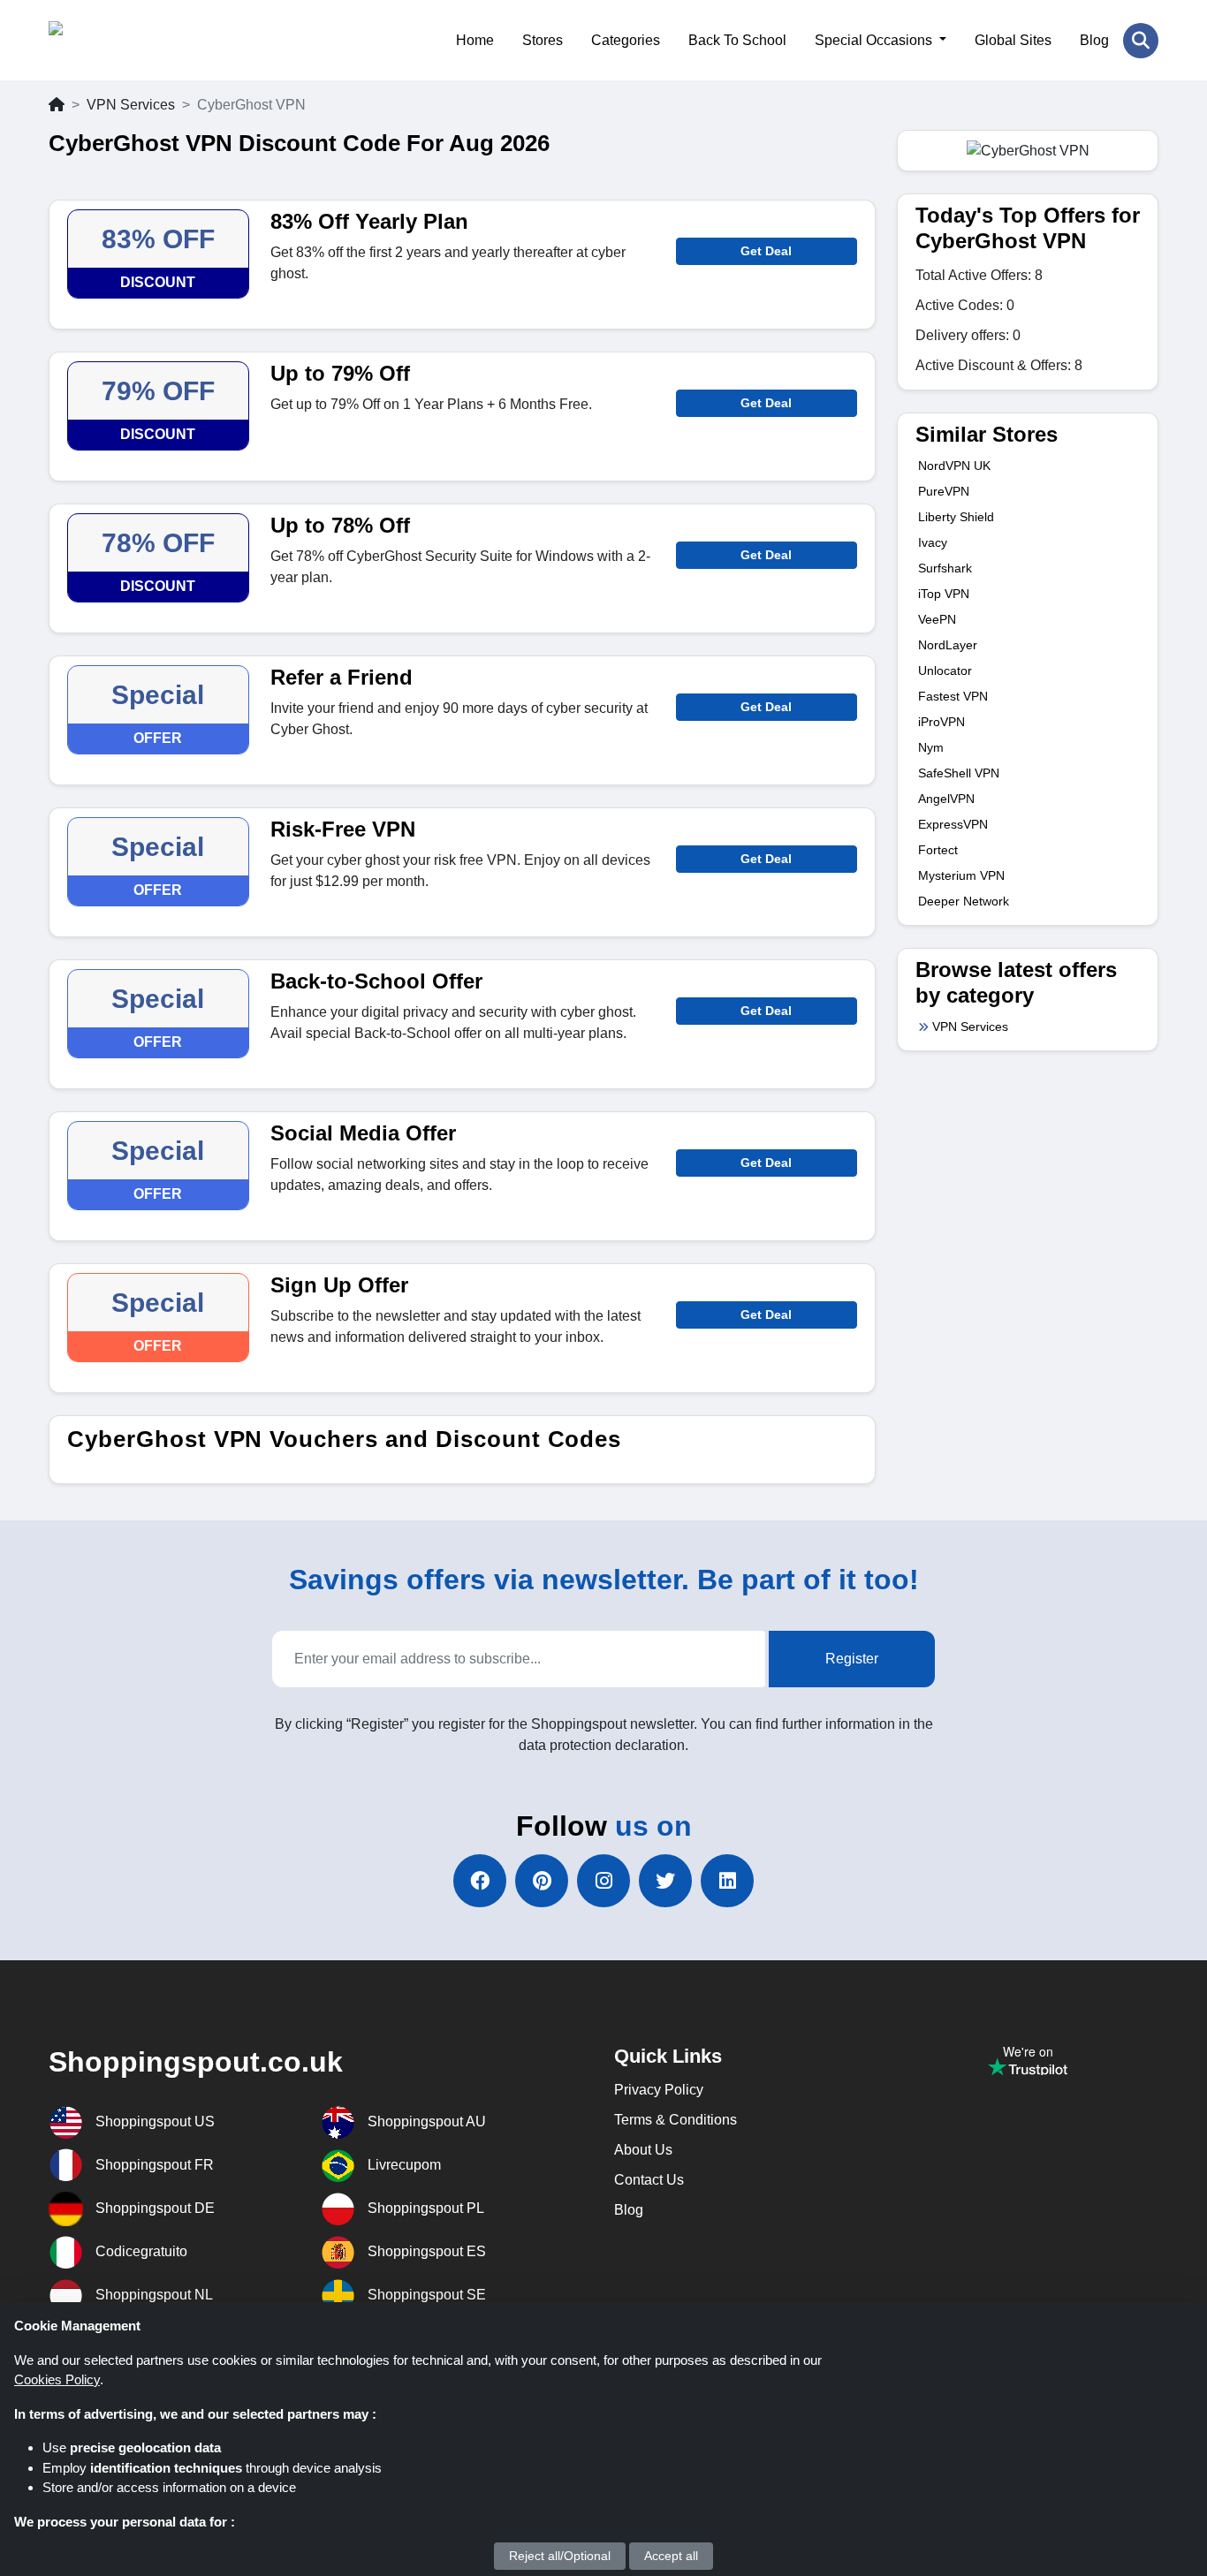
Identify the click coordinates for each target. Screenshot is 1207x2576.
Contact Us (649, 2180)
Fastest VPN (953, 696)
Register (852, 1659)
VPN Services (131, 105)
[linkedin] (727, 1881)
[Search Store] (1141, 41)
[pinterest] (542, 1881)
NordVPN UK (954, 466)
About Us (643, 2150)
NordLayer (948, 645)
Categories (626, 40)
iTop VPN (944, 594)
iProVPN (941, 722)
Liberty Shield (956, 517)
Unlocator (945, 671)
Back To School (737, 40)
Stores (543, 40)
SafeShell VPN (959, 773)
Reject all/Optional (560, 2556)
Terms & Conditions (676, 2120)
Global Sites (1013, 40)
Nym (931, 747)
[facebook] (480, 1881)
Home (475, 40)
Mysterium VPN (961, 875)
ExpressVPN (953, 824)
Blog (1094, 40)
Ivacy (933, 542)
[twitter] (665, 1881)
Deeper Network (964, 901)
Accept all (671, 2556)
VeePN (937, 619)
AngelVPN (946, 799)
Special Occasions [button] (875, 40)
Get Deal (766, 251)
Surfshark (945, 568)
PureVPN (944, 491)
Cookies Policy (57, 2379)
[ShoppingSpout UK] (135, 40)
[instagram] (603, 1881)
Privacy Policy (659, 2090)
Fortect (938, 850)
